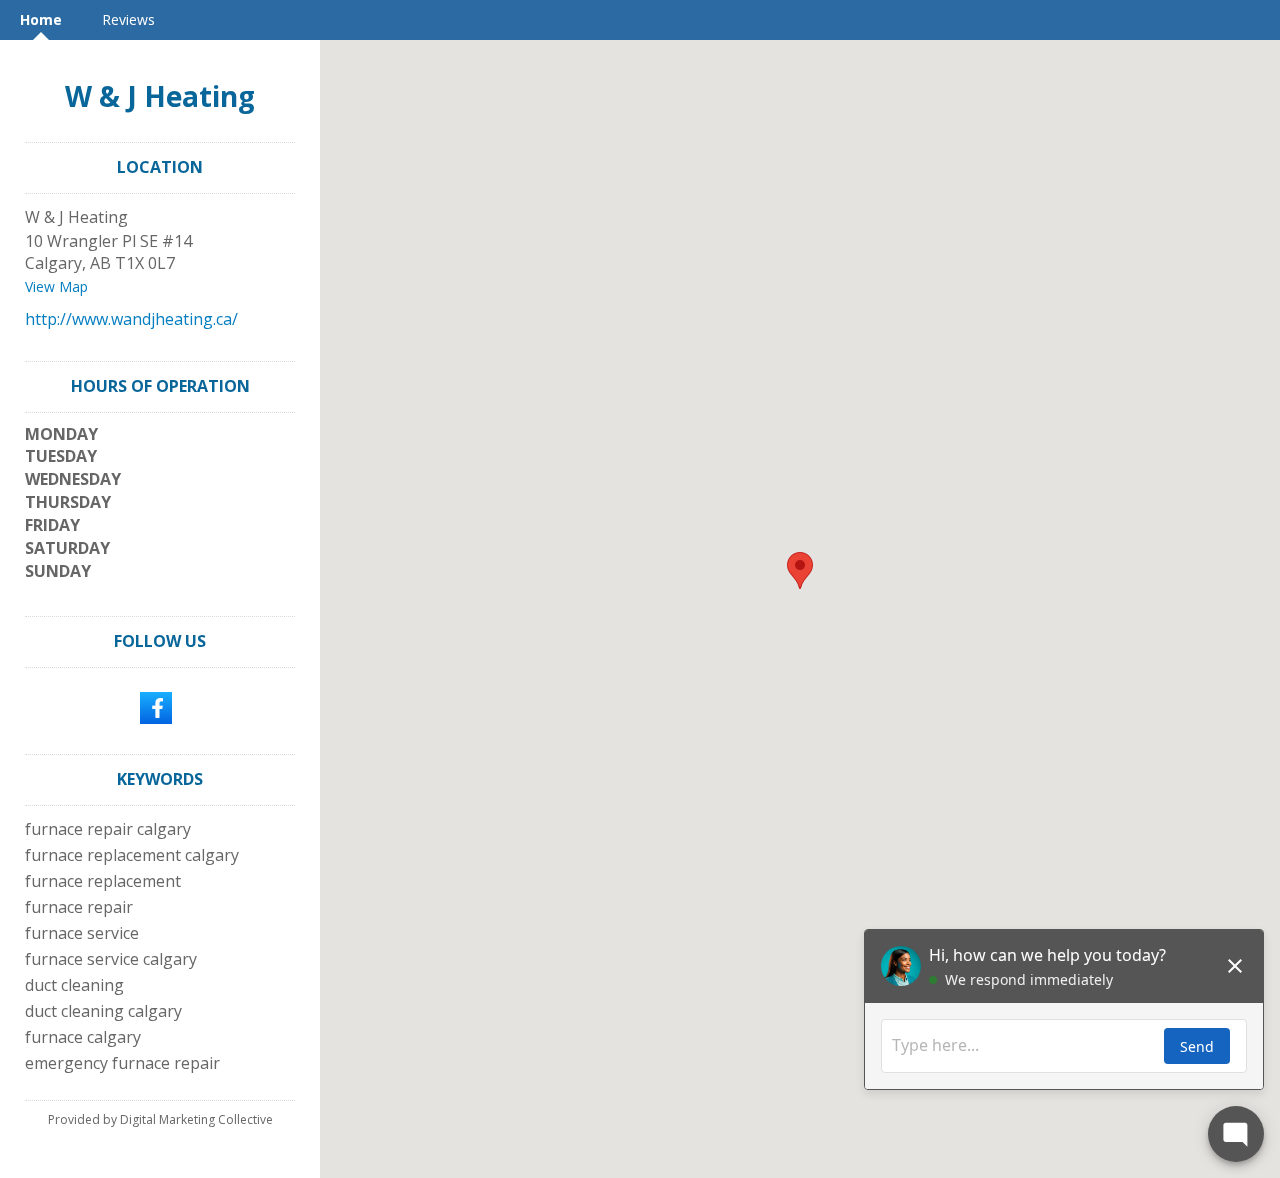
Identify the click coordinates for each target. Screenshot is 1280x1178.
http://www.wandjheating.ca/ (131, 319)
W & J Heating (160, 96)
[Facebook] (156, 706)
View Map (56, 286)
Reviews (128, 19)
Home (41, 19)
